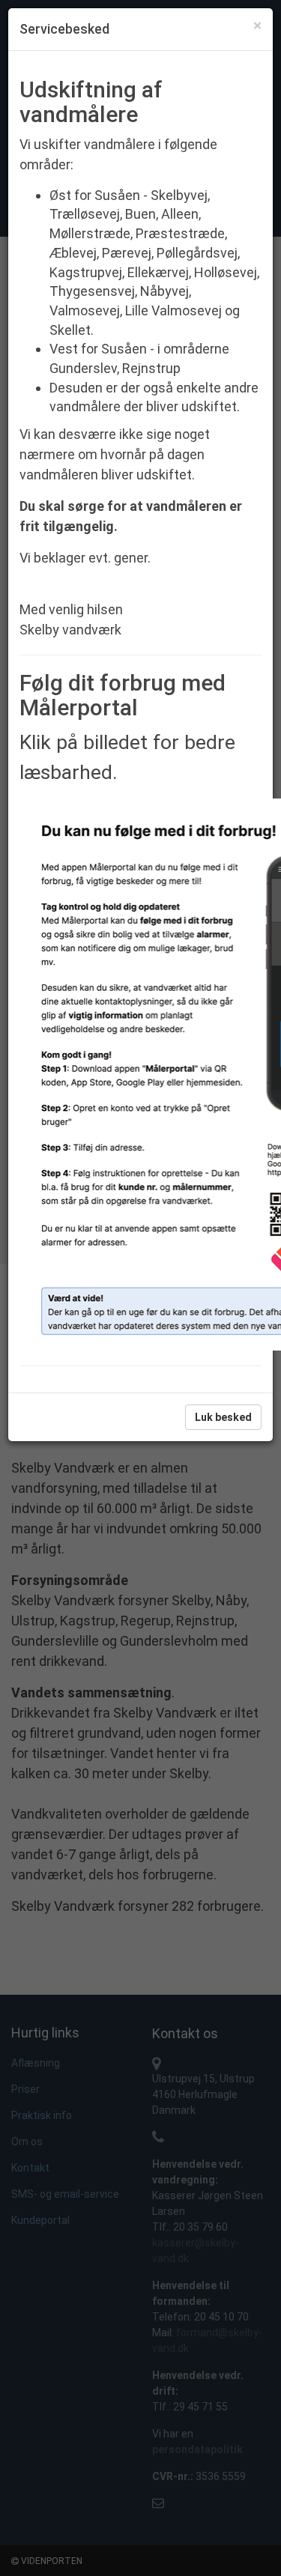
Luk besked (223, 1417)
